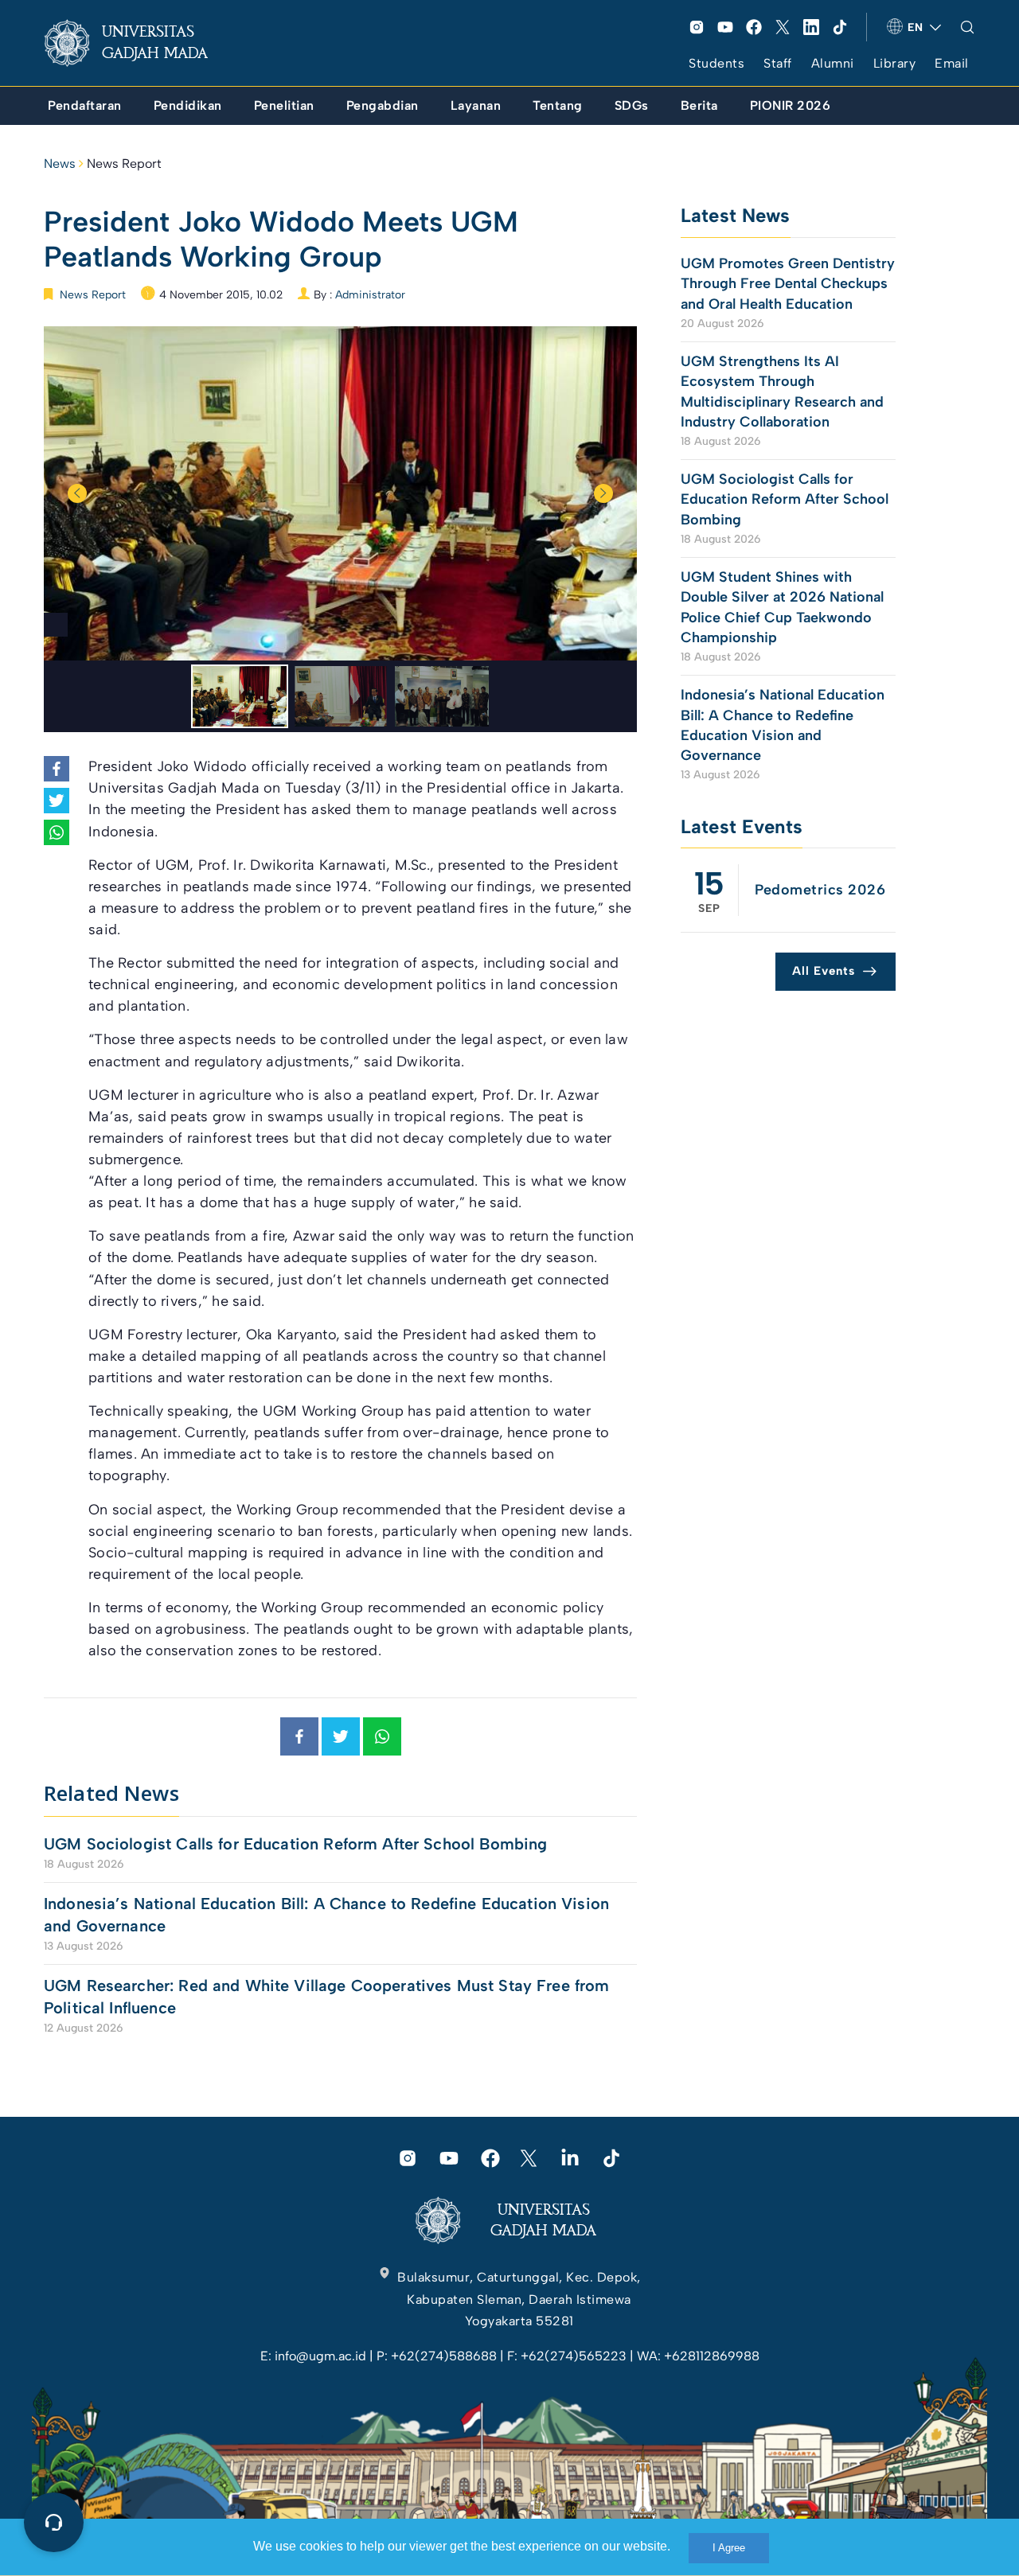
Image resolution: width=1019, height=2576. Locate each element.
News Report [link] (124, 164)
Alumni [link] (833, 63)
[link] (139, 43)
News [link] (60, 164)
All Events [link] (824, 971)
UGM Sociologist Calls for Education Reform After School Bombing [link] (295, 1844)
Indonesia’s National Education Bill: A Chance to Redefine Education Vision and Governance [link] (326, 1915)
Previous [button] (77, 493)
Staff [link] (778, 63)
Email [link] (952, 63)
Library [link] (895, 63)
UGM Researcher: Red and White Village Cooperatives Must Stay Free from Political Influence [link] (327, 1997)
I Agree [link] (729, 2548)
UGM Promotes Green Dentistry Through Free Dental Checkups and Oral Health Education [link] (788, 283)
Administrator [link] (370, 295)
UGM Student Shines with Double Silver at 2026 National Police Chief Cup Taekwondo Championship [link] (782, 607)
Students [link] (716, 63)
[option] (340, 493)
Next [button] (603, 493)
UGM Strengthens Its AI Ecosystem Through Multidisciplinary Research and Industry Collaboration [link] (782, 392)
